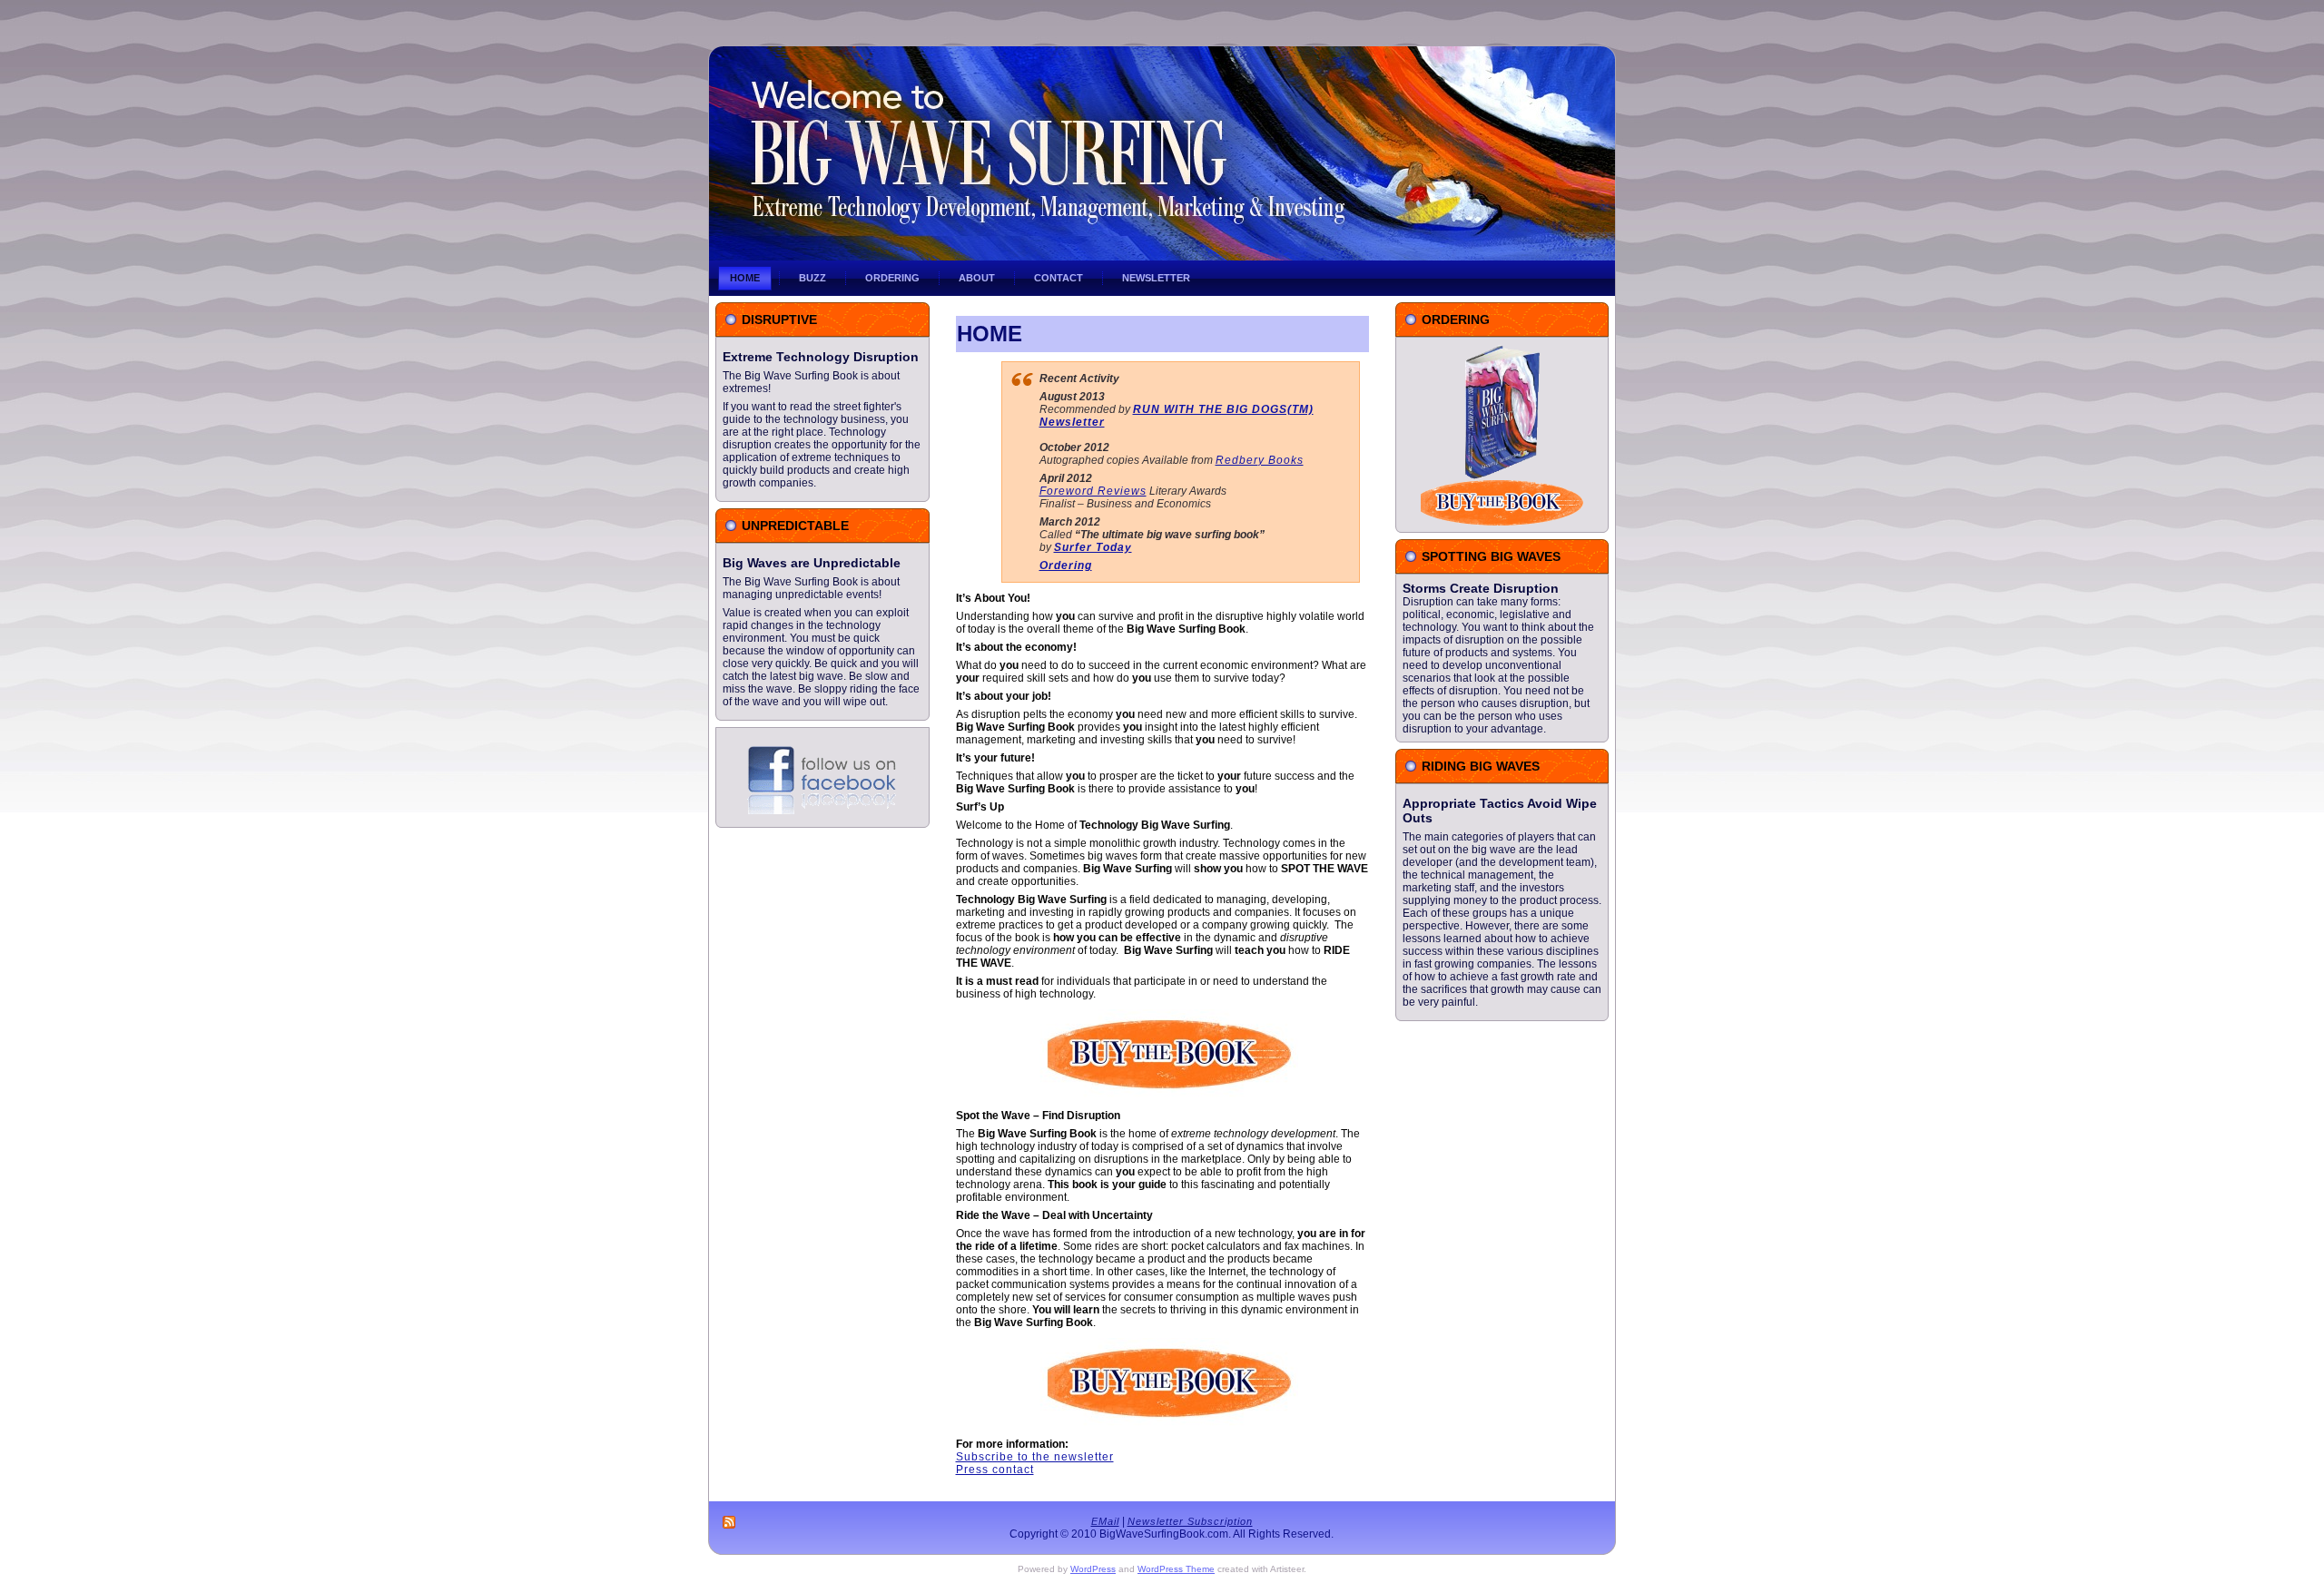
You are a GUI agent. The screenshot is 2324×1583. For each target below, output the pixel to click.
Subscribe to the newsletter (1035, 1457)
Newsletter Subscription (1190, 1521)
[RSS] (730, 1522)
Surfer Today (1093, 547)
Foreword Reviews (1093, 491)
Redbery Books (1260, 460)
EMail (1105, 1521)
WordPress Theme (1176, 1569)
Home (990, 334)
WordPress (1093, 1569)
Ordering (1066, 565)
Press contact (995, 1470)
